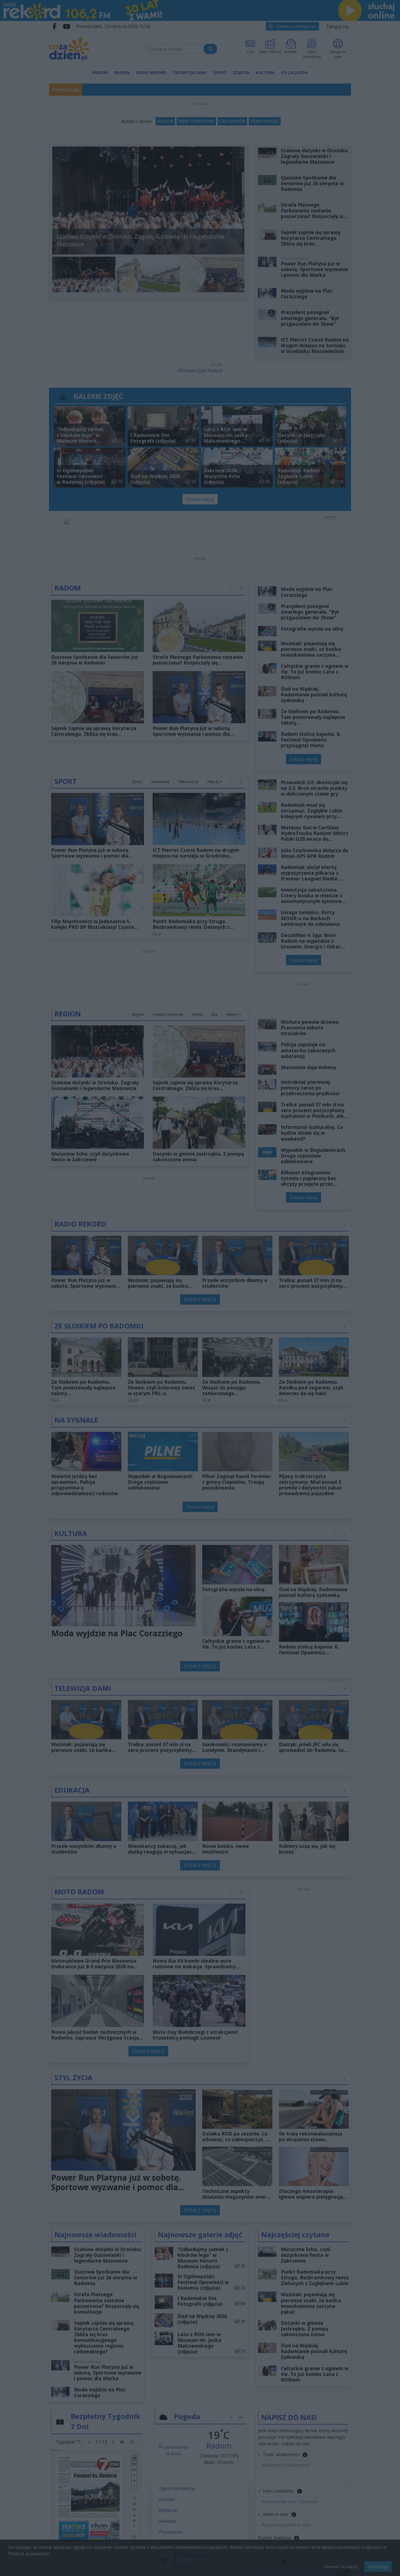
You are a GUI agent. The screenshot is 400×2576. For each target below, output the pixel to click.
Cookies (132, 1387)
